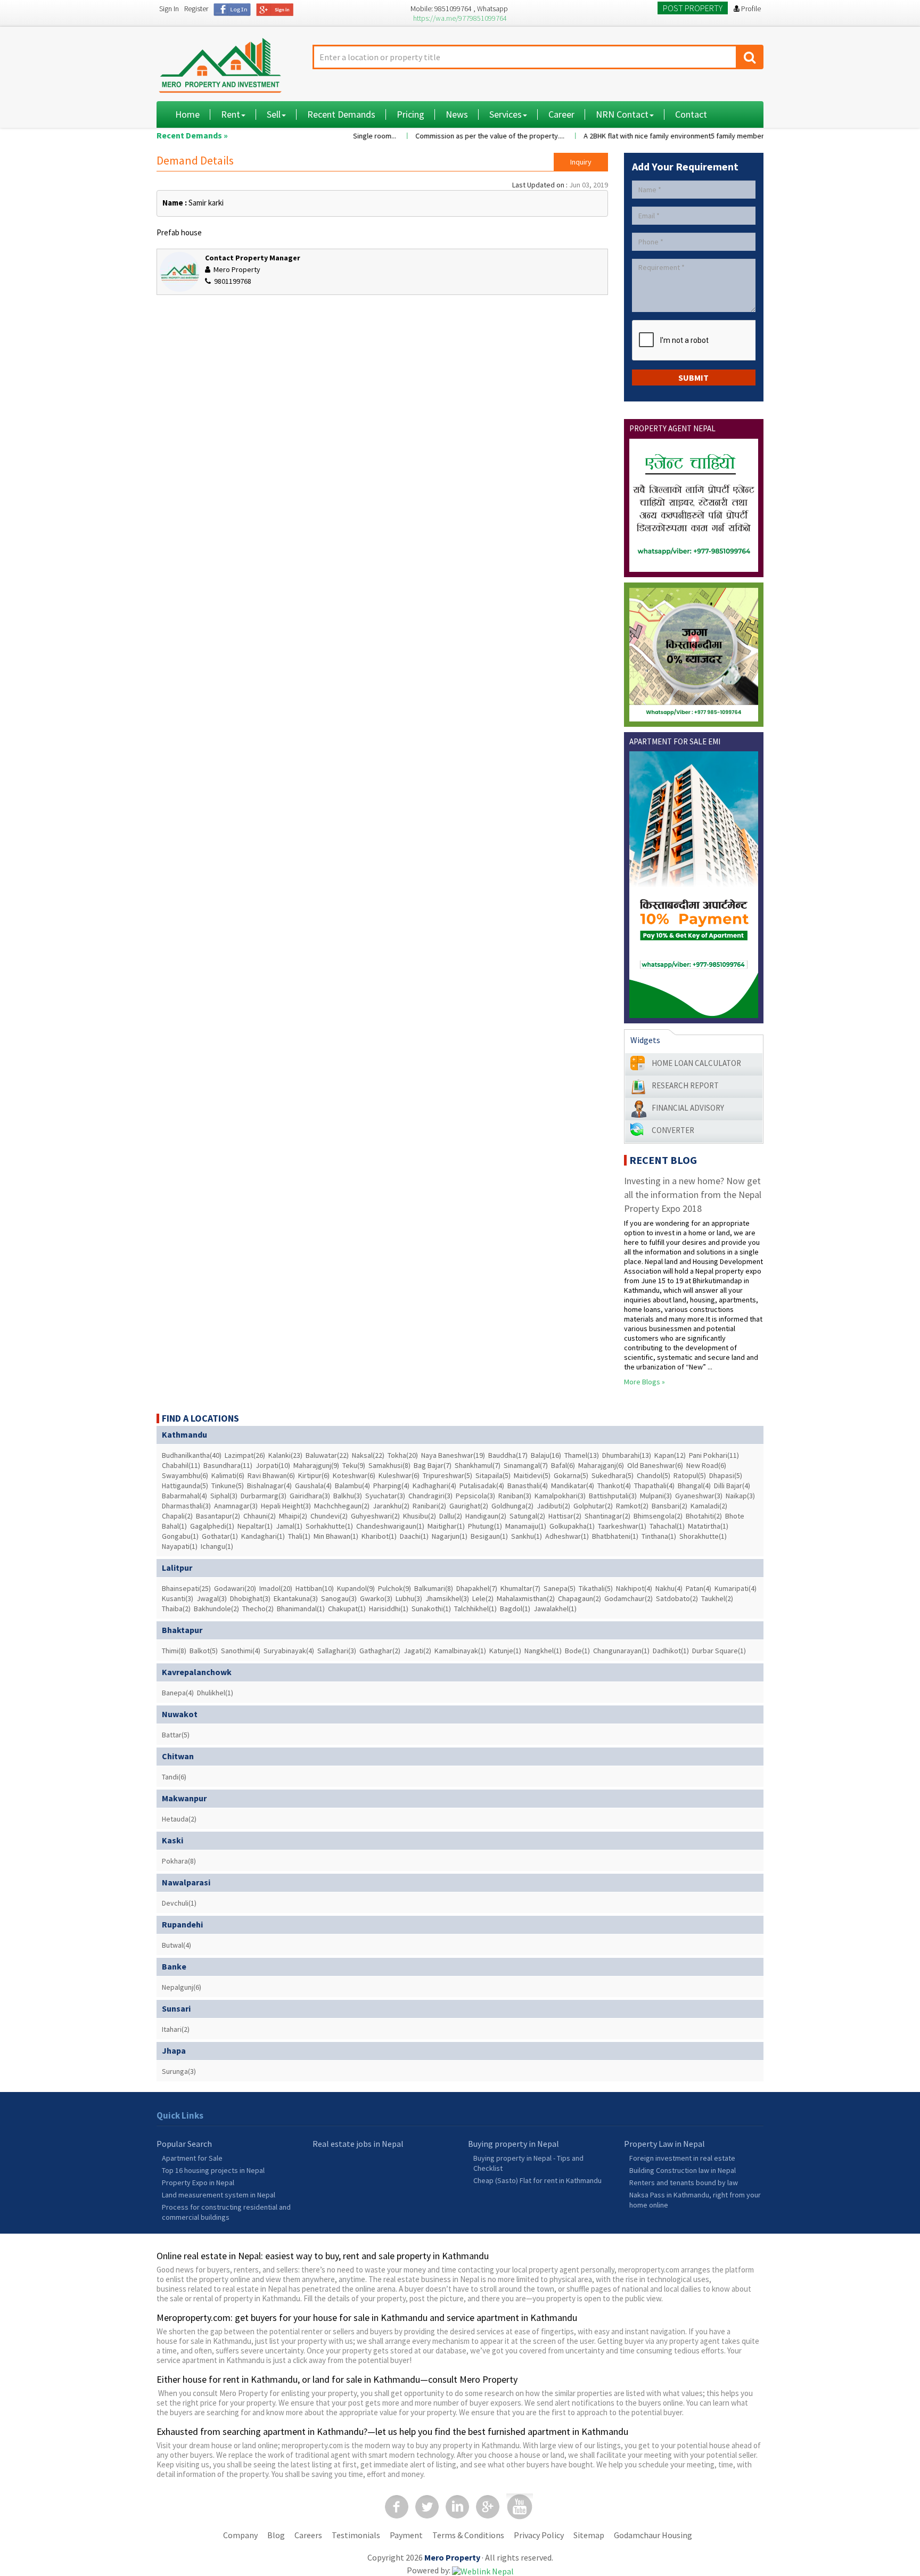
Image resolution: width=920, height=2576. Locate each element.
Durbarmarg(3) (264, 1496)
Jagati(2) (417, 1651)
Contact (691, 114)
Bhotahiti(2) (704, 1516)
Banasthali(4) (528, 1486)
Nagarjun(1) (450, 1536)
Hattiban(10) (315, 1588)
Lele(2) (483, 1598)
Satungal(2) (527, 1516)
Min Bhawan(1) (336, 1536)
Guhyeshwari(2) (375, 1516)
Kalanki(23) (285, 1455)
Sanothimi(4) (241, 1651)
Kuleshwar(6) (399, 1475)
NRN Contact (622, 114)
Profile (750, 9)
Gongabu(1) (180, 1536)
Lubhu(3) (409, 1598)
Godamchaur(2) (629, 1598)
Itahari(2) (176, 2029)
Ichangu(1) (217, 1546)
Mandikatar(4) (573, 1486)
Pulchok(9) (395, 1588)
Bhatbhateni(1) (615, 1536)
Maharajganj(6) (601, 1465)
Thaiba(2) (176, 1609)
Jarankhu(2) (391, 1506)
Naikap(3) (740, 1496)
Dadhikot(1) (671, 1651)
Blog (276, 2535)
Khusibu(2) (420, 1516)
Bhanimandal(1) (301, 1609)
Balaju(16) (546, 1455)
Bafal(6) (563, 1465)
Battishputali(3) (613, 1496)
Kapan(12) (670, 1455)
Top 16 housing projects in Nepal (213, 2170)
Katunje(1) (505, 1651)
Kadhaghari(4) (434, 1486)
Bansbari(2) (670, 1506)
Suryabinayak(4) (289, 1651)
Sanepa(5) (560, 1588)
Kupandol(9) (356, 1588)
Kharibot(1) (379, 1536)
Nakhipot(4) (634, 1588)
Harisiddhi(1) (389, 1609)
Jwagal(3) (212, 1598)
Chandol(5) (654, 1475)
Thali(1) (299, 1536)
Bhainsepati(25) (186, 1588)
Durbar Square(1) (719, 1651)
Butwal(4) (176, 1945)
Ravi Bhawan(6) (271, 1475)
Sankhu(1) (527, 1536)
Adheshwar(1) (567, 1536)
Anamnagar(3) (236, 1506)
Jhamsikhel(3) (447, 1598)
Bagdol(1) (515, 1609)
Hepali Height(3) (286, 1506)
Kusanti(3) (178, 1598)
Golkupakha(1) (572, 1526)
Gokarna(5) (571, 1475)
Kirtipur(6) (314, 1475)
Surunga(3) (179, 2071)
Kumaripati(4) (736, 1588)
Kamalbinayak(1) (460, 1651)
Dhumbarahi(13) (627, 1455)
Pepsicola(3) (475, 1496)
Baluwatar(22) (327, 1455)
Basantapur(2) (218, 1516)
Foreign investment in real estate (682, 2158)
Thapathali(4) (654, 1486)
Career (561, 114)
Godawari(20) (235, 1588)
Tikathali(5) (596, 1588)
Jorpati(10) (273, 1465)
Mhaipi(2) (293, 1516)
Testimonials (356, 2535)
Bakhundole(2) (216, 1609)
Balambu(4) (352, 1486)
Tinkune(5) (228, 1486)
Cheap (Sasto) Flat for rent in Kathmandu (537, 2180)
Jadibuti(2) (553, 1506)
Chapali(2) (177, 1516)
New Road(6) (706, 1465)
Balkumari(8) (434, 1588)
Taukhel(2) (717, 1598)
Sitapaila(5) (493, 1475)
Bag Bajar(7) (433, 1465)
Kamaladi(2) (709, 1506)
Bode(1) (577, 1651)
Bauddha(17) (508, 1455)
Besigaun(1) (489, 1536)
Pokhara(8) (179, 1861)
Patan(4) (699, 1588)
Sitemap (589, 2535)
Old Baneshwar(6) (655, 1465)
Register (196, 9)
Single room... (343, 136)
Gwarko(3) (376, 1598)
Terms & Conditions (468, 2535)
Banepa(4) (178, 1693)
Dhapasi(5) (726, 1475)
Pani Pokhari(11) (714, 1455)
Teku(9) (354, 1465)
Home (187, 114)
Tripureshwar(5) (447, 1475)
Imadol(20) (276, 1588)
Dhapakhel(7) (477, 1588)
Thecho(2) (258, 1609)
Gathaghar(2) (380, 1651)
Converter (673, 1130)
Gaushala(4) (313, 1486)
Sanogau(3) (339, 1598)
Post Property (693, 8)
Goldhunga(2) (512, 1506)
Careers (308, 2535)
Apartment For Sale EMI (675, 741)
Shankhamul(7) (478, 1465)
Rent (231, 114)
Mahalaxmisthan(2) (526, 1598)
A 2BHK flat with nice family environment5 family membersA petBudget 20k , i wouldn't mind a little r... (712, 136)
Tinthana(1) (659, 1536)
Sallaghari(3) (337, 1651)
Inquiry (581, 162)
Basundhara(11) (228, 1465)
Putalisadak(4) (482, 1486)
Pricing (410, 114)
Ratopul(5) (690, 1475)
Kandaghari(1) (263, 1536)
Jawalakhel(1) (555, 1609)
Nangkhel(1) (543, 1651)
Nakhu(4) (669, 1588)
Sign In (169, 9)
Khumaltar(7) (520, 1588)
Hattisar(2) (565, 1516)
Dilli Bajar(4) (732, 1486)
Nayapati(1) (180, 1546)
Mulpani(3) (656, 1496)
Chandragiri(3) (430, 1496)
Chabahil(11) (181, 1465)
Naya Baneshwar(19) (453, 1455)
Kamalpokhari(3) (560, 1496)
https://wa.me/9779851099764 (460, 18)
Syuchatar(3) (385, 1496)
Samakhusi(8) (389, 1465)
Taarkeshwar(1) (622, 1526)
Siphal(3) (224, 1496)
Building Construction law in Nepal (683, 2170)
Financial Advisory (688, 1108)
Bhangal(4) (694, 1486)
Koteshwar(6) (354, 1475)
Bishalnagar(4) (269, 1486)
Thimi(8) (174, 1651)
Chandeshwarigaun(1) (390, 1526)
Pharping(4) (391, 1486)
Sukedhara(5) (613, 1475)
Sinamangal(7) (526, 1465)
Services (506, 114)
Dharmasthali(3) (186, 1506)
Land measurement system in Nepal (219, 2195)
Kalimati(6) (228, 1475)
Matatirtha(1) (708, 1526)
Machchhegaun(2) (342, 1506)
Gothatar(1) (220, 1536)
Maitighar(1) (446, 1526)
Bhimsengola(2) (658, 1516)
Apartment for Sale (192, 2158)
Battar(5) (176, 1735)
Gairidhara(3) (310, 1496)
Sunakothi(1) (431, 1609)
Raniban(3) (515, 1496)
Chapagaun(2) (580, 1598)
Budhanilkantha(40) (192, 1455)
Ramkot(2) (632, 1506)
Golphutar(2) (593, 1506)
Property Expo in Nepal (198, 2183)
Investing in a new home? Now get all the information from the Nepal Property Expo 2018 (693, 1195)
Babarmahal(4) (184, 1496)
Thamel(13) (582, 1455)
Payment (406, 2535)
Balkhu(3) (348, 1496)
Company (240, 2535)
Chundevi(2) (329, 1516)
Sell (274, 114)
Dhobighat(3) (250, 1598)
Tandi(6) (174, 1777)
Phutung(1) (485, 1526)
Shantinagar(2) (607, 1516)
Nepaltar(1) (255, 1526)
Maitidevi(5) (532, 1475)
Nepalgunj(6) (182, 1987)
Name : (175, 203)
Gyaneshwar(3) (699, 1496)
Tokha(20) (403, 1455)
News (457, 114)
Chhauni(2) (260, 1516)
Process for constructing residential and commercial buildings (226, 2212)
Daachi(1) (414, 1536)
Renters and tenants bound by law (684, 2183)
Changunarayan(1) (621, 1651)
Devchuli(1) (179, 1903)
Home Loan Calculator (696, 1063)
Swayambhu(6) (185, 1475)
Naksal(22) (368, 1455)
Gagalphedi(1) (212, 1526)
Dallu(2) (451, 1516)
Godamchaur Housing (653, 2535)
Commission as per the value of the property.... (458, 136)
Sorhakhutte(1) (329, 1526)
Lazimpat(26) (245, 1455)
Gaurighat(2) (469, 1506)
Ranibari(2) (429, 1506)
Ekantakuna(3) (296, 1598)
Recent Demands (341, 114)
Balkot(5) (204, 1651)
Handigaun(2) (486, 1516)
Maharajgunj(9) (316, 1465)
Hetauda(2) (179, 1819)
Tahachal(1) (667, 1526)
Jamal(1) (289, 1526)
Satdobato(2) (677, 1598)
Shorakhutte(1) (703, 1536)
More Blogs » (644, 1382)
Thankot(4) (614, 1486)
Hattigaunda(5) (185, 1486)
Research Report (685, 1085)
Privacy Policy (539, 2535)
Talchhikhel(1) (475, 1609)
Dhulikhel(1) (215, 1693)
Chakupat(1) (347, 1609)
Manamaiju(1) (526, 1526)
